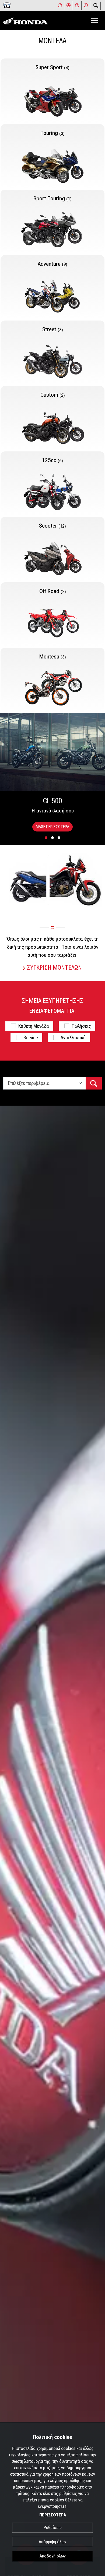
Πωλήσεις (81, 1026)
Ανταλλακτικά (73, 1038)
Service (31, 1038)
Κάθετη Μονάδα (34, 1026)
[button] (46, 838)
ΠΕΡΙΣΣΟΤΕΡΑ (53, 2515)
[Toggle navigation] (94, 20)
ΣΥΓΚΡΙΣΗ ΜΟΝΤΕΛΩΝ (54, 968)
